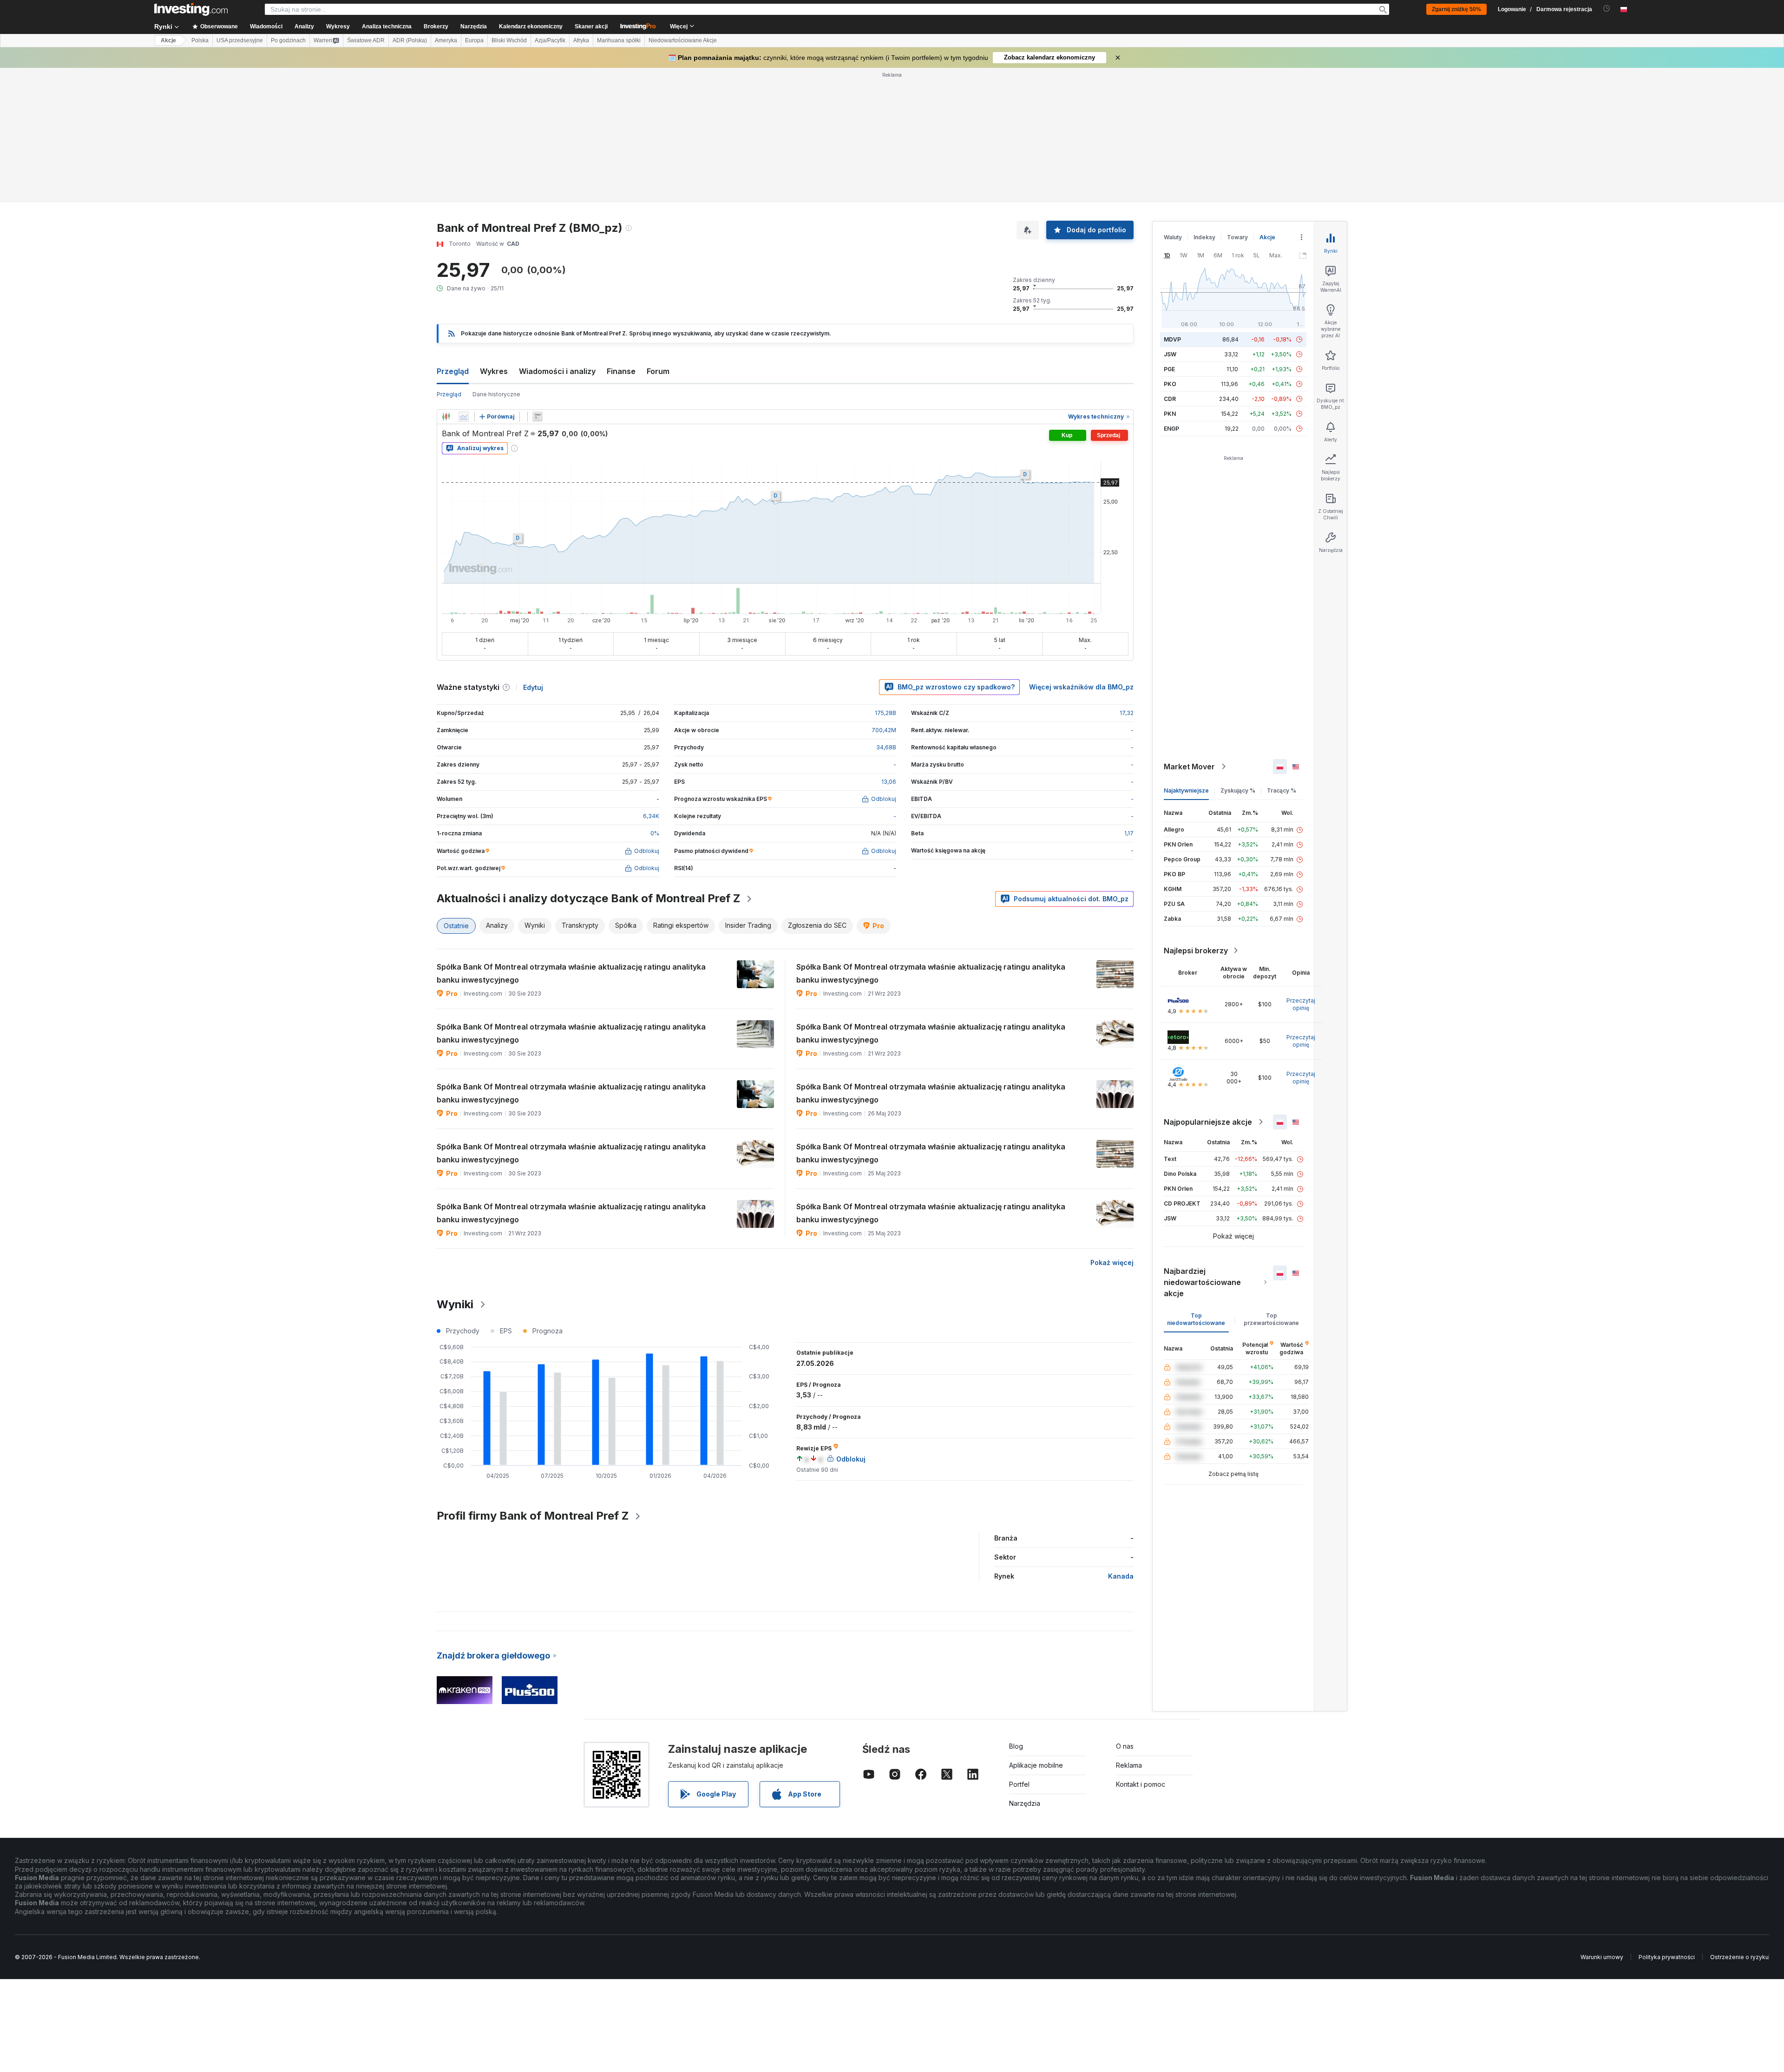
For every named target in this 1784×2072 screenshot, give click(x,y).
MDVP (1172, 339)
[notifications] (1607, 9)
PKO (1170, 384)
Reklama (1129, 1765)
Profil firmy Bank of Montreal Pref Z (533, 1516)
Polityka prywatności (1667, 1957)
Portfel (1019, 1784)
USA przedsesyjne (240, 40)
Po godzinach (288, 40)
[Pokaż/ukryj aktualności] (538, 417)
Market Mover (1189, 767)
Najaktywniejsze (1186, 790)
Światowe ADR (366, 40)
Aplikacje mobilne (1036, 1765)
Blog (1016, 1746)
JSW (1170, 354)
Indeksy (1204, 237)
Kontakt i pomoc (1141, 1784)
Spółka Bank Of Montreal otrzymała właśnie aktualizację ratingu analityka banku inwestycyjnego (571, 973)
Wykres (494, 371)
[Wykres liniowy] (464, 417)
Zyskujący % (1238, 790)
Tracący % (1282, 790)
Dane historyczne (496, 394)
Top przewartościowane (1271, 1319)
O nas (1125, 1746)
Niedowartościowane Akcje (683, 40)
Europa (474, 40)
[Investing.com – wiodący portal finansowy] (191, 9)
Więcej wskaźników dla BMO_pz (1081, 687)
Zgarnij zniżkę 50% (1456, 9)
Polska (200, 40)
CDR (1170, 399)
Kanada (1121, 1576)
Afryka (581, 40)
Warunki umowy (1602, 1957)
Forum (658, 371)
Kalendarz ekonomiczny (531, 26)
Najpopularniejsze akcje (1208, 1122)
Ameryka (446, 40)
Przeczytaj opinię (1301, 1004)
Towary (1237, 237)
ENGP (1171, 429)
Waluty (1173, 237)
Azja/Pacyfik (550, 40)
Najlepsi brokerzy (1196, 951)
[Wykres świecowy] (446, 417)
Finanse (621, 371)
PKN (1170, 414)
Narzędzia (1025, 1803)
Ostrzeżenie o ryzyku (1739, 1957)
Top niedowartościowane (1196, 1319)
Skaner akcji (591, 26)
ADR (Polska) (410, 40)
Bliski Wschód (509, 40)
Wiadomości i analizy (557, 371)
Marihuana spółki (619, 40)
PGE (1169, 369)
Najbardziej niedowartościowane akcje (1202, 1282)
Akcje (168, 40)
